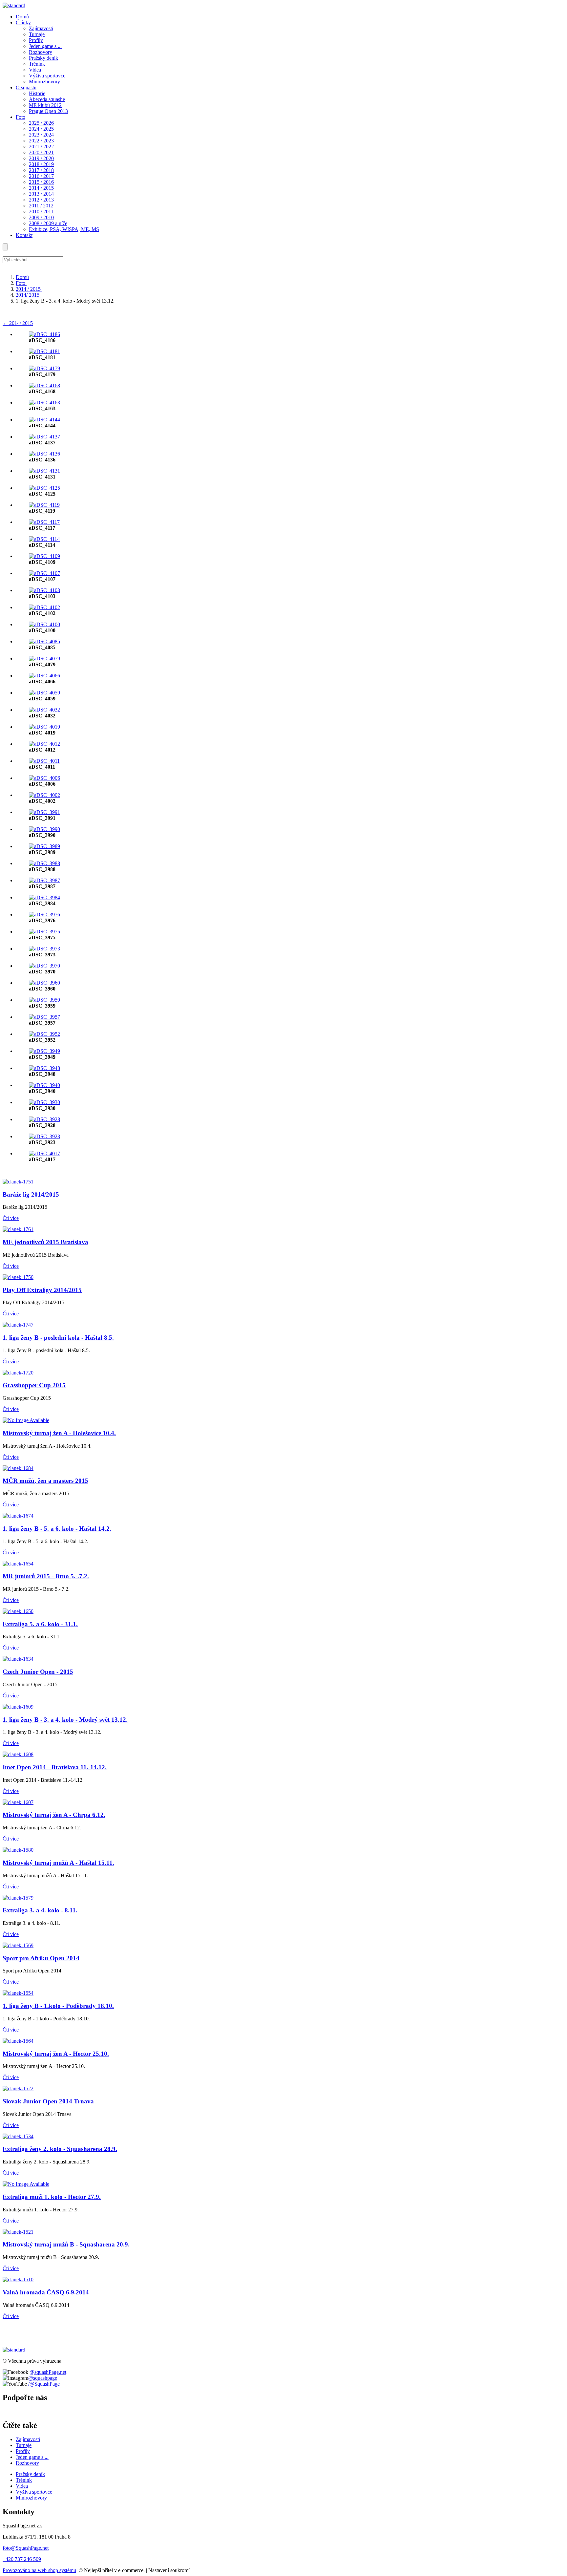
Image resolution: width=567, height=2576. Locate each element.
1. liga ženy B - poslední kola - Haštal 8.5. (58, 1338)
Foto (21, 283)
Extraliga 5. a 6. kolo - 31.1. (40, 1624)
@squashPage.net (48, 2372)
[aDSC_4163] (44, 403)
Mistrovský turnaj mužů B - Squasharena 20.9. (66, 2244)
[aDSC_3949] (44, 1051)
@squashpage (43, 2378)
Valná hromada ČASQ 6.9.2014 (46, 2292)
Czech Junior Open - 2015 (38, 1672)
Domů (22, 277)
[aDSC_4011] (44, 761)
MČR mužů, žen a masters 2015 (45, 1481)
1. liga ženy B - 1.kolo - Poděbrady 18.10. (58, 2006)
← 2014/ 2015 (18, 323)
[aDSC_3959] (44, 1000)
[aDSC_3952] (44, 1034)
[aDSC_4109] (44, 556)
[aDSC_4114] (44, 539)
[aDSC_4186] (44, 334)
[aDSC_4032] (44, 710)
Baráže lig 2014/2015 (31, 1194)
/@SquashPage (44, 2384)
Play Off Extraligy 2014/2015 (42, 1290)
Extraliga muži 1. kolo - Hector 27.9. (52, 2197)
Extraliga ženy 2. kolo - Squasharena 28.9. (60, 2149)
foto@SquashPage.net (26, 2548)
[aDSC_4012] (44, 744)
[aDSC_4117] (44, 522)
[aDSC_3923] (44, 1136)
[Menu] (5, 247)
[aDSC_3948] (44, 1068)
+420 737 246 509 (22, 2559)
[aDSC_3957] (44, 1017)
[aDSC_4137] (44, 437)
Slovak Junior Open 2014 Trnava (48, 2101)
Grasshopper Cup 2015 (34, 1385)
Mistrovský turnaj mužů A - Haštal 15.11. (58, 1863)
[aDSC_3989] (44, 846)
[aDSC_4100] (44, 624)
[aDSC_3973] (44, 949)
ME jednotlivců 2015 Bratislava (45, 1242)
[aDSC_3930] (44, 1102)
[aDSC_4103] (44, 590)
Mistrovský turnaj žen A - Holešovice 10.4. (59, 1433)
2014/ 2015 (28, 295)
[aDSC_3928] (44, 1119)
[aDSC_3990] (44, 829)
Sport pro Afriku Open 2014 (41, 1958)
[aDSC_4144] (44, 420)
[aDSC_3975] (44, 932)
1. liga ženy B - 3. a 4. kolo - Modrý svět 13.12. (65, 1720)
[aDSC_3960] (44, 983)
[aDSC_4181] (44, 351)
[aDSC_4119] (44, 505)
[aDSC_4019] (44, 727)
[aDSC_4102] (44, 607)
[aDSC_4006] (44, 778)
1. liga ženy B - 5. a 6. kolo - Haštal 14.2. (57, 1529)
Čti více (11, 1218)
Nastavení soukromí (169, 2570)
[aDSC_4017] (44, 1153)
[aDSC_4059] (44, 693)
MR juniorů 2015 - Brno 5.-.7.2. (46, 1576)
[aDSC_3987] (44, 880)
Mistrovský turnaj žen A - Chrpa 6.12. (54, 1815)
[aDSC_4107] (44, 573)
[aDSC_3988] (44, 863)
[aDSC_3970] (44, 966)
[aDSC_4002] (44, 795)
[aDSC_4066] (44, 676)
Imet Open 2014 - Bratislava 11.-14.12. (55, 1767)
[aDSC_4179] (44, 368)
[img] (14, 5)
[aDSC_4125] (44, 488)
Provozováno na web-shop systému (39, 2570)
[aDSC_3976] (44, 915)
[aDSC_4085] (44, 641)
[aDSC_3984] (44, 897)
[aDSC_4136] (44, 454)
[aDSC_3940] (44, 1085)
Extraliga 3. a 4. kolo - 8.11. (40, 1910)
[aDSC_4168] (44, 385)
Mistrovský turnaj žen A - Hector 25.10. (56, 2054)
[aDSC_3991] (44, 812)
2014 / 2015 (29, 289)
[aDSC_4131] (44, 471)
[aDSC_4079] (44, 659)
